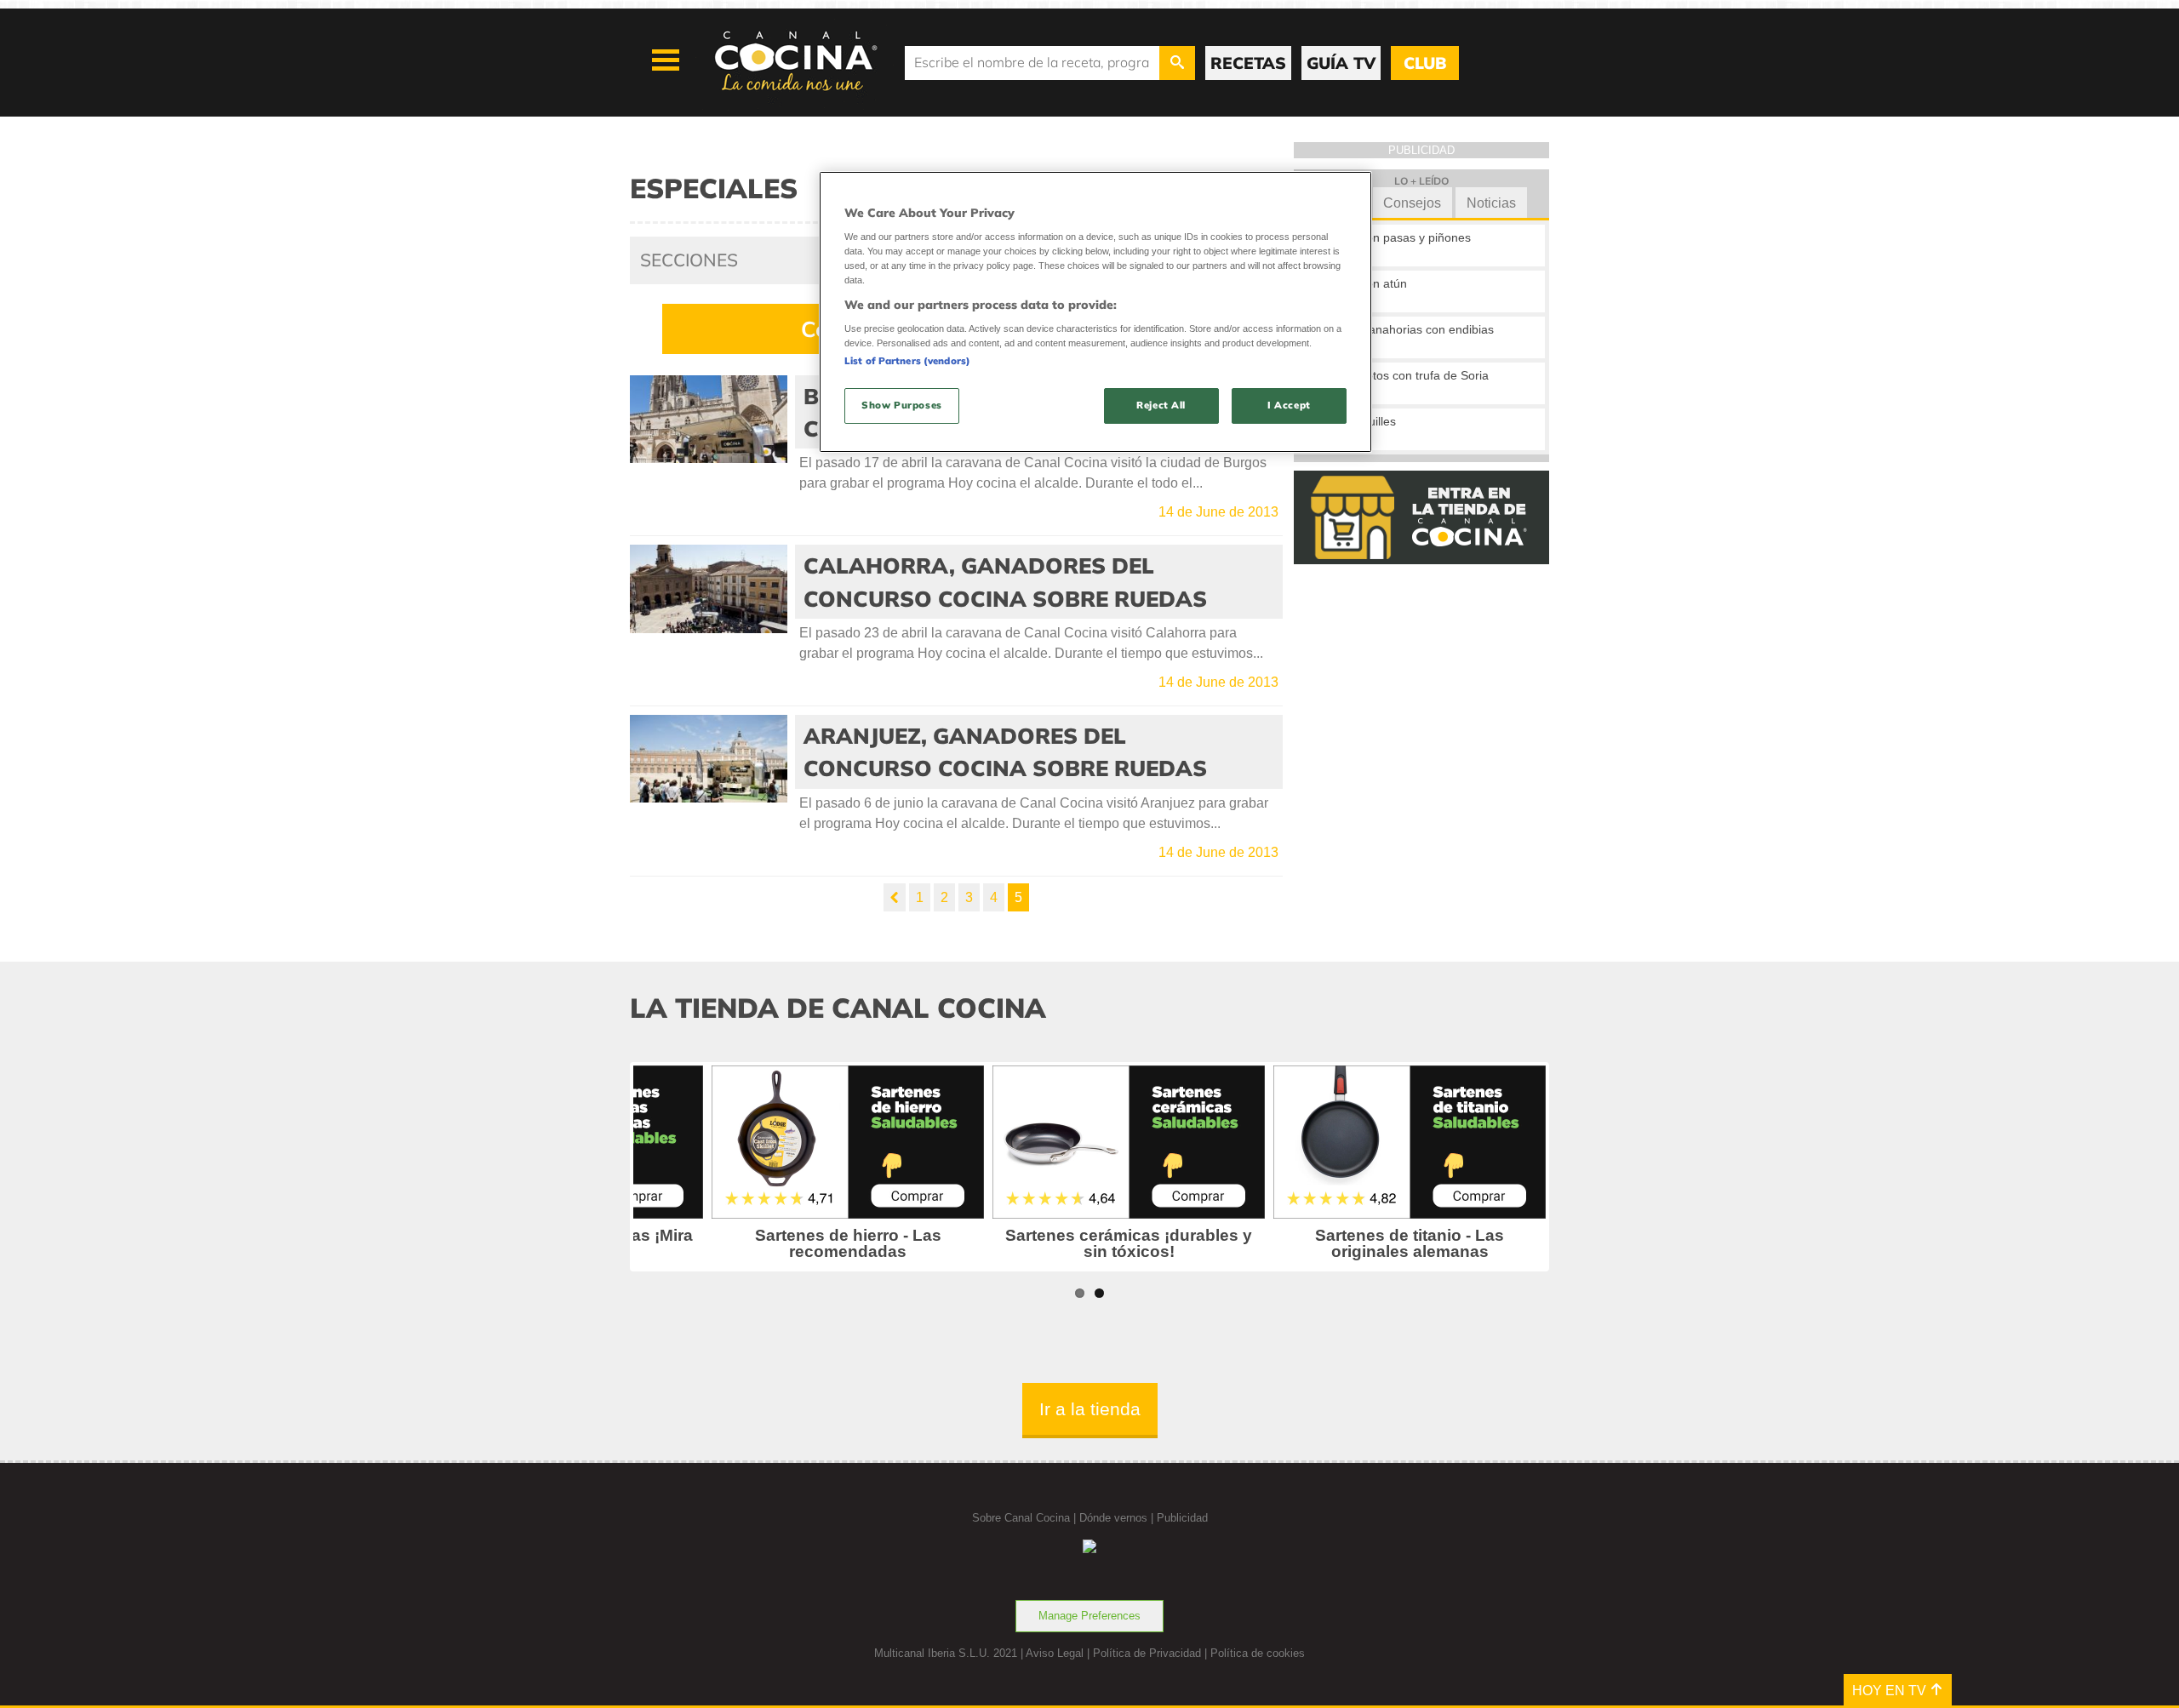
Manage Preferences (1089, 1616)
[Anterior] (895, 897)
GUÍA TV (1341, 63)
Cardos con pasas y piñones (1394, 237)
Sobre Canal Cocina (1021, 1518)
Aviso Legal (1055, 1653)
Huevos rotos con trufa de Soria (1403, 375)
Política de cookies (1258, 1653)
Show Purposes (901, 405)
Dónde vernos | (1118, 1518)
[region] (1095, 312)
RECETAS (1248, 63)
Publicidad (1182, 1518)
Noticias (1491, 203)
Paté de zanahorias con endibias (1406, 329)
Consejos (1412, 203)
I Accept (1289, 405)
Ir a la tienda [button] (1090, 1409)
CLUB (1425, 63)
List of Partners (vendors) (907, 361)
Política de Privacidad (1147, 1653)
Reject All (1161, 405)
